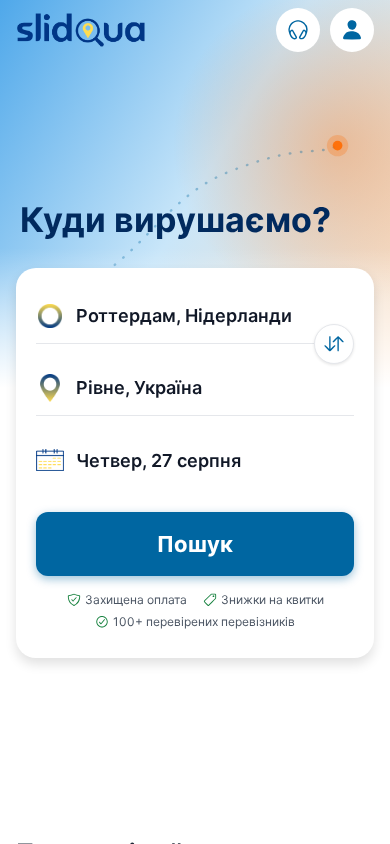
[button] (195, 316)
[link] (298, 30)
